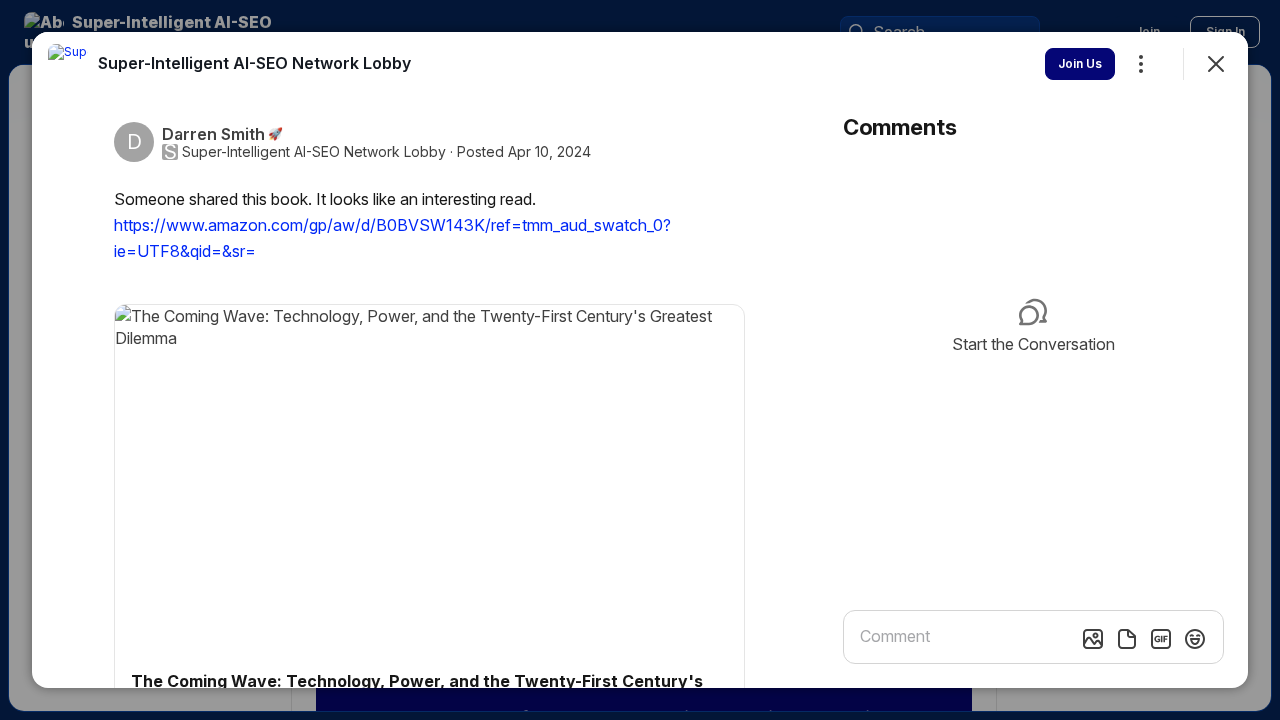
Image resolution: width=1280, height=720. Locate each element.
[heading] (254, 63)
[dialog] (640, 360)
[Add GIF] (1161, 639)
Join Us (1080, 63)
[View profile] (68, 64)
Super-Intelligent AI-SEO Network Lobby (314, 152)
